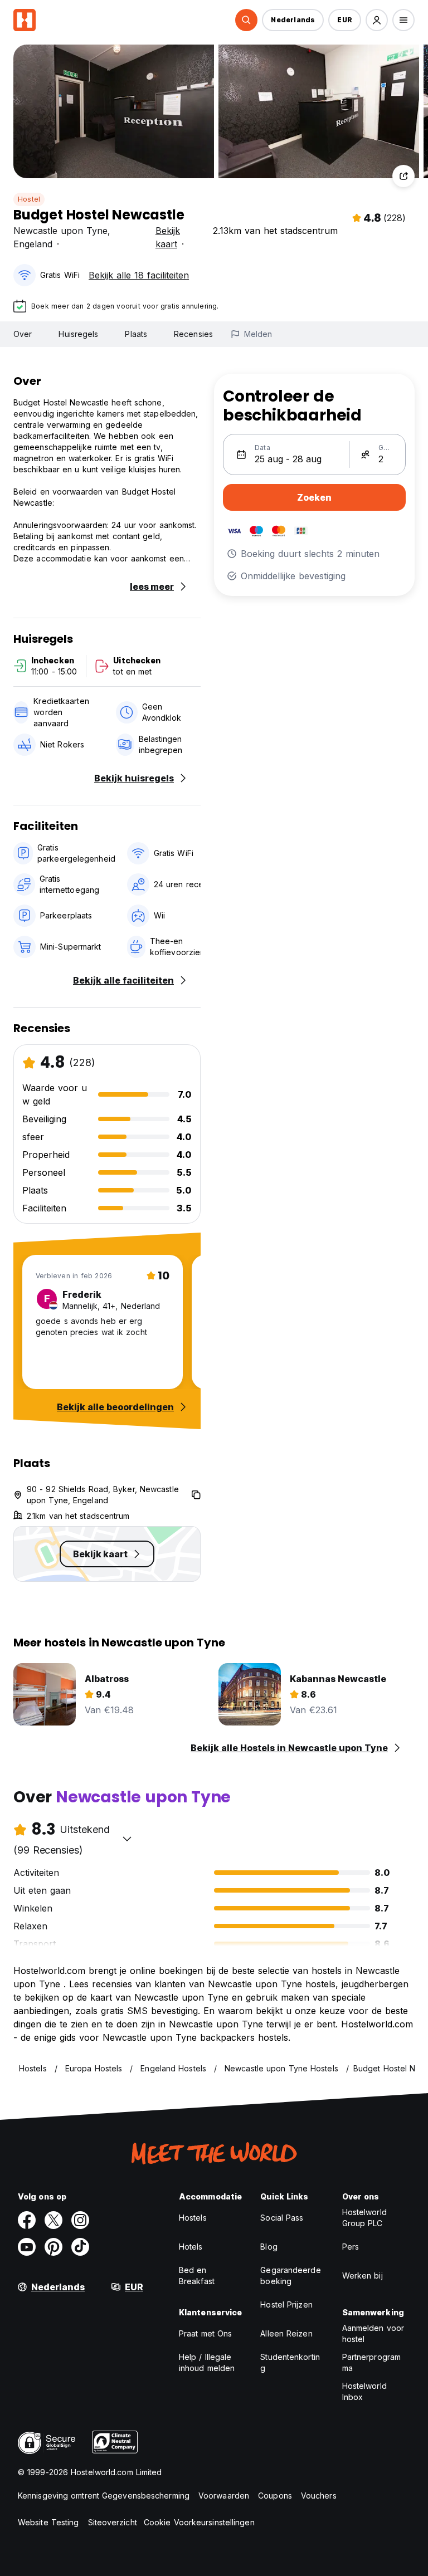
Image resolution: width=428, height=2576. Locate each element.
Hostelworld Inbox (364, 2391)
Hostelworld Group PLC (364, 2218)
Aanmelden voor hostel (373, 2333)
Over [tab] (23, 334)
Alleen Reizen (286, 2333)
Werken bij (363, 2276)
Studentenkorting (290, 2362)
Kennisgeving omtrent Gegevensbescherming (104, 2496)
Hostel (29, 199)
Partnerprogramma (371, 2362)
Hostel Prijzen (286, 2304)
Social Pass (282, 2218)
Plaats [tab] (136, 334)
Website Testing (48, 2522)
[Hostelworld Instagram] (80, 2220)
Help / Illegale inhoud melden (207, 2362)
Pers (351, 2247)
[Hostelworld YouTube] (27, 2247)
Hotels (191, 2247)
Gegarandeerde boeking (290, 2276)
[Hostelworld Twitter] (53, 2220)
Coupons (275, 2496)
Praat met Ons (205, 2333)
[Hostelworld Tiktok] (80, 2247)
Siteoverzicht (113, 2522)
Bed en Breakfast (197, 2276)
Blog (269, 2247)
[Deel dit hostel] (403, 176)
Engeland (33, 244)
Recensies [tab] (193, 334)
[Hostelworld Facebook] (27, 2220)
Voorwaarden (224, 2496)
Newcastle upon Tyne (60, 231)
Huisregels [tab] (78, 334)
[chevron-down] (127, 1839)
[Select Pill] (246, 20)
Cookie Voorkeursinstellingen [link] (199, 2522)
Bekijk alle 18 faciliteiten (139, 275)
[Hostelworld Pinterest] (53, 2247)
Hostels (193, 2218)
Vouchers (319, 2496)
